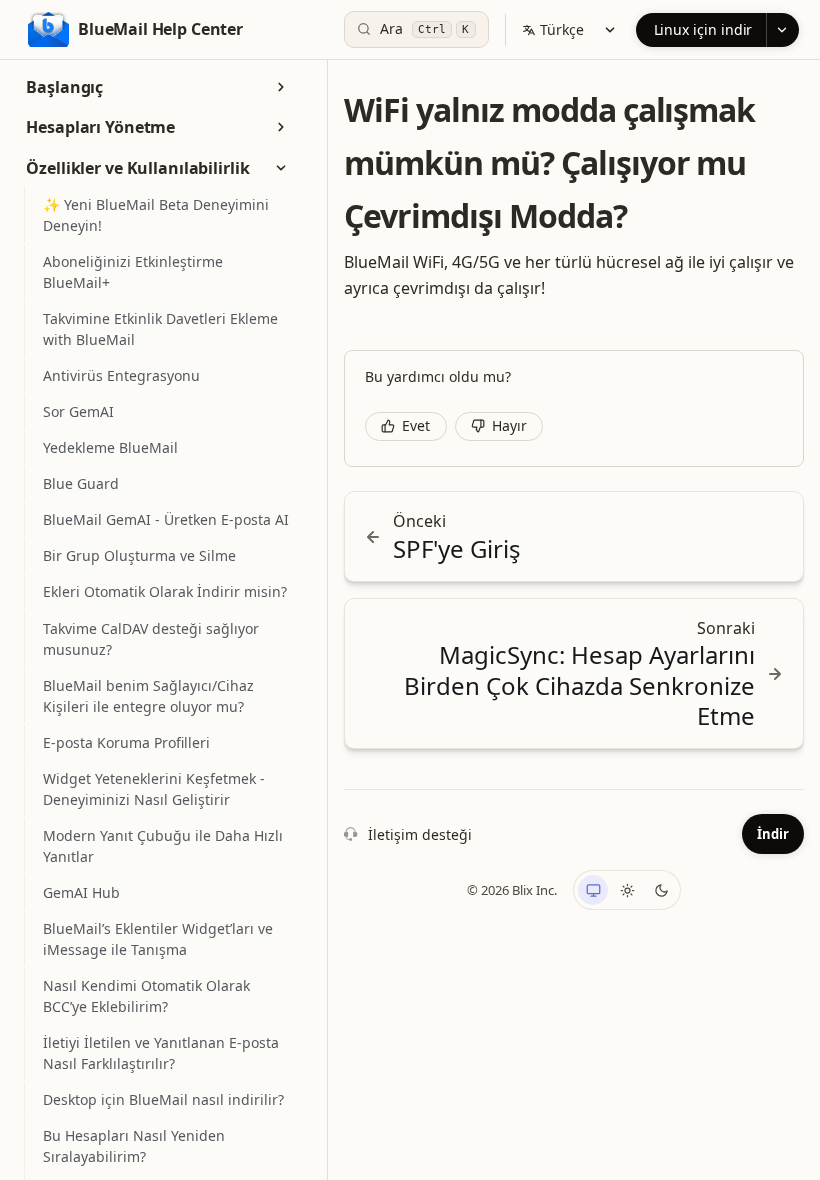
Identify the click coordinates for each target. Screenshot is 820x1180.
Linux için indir (703, 29)
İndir (773, 834)
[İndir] (782, 30)
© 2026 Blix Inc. (512, 890)
